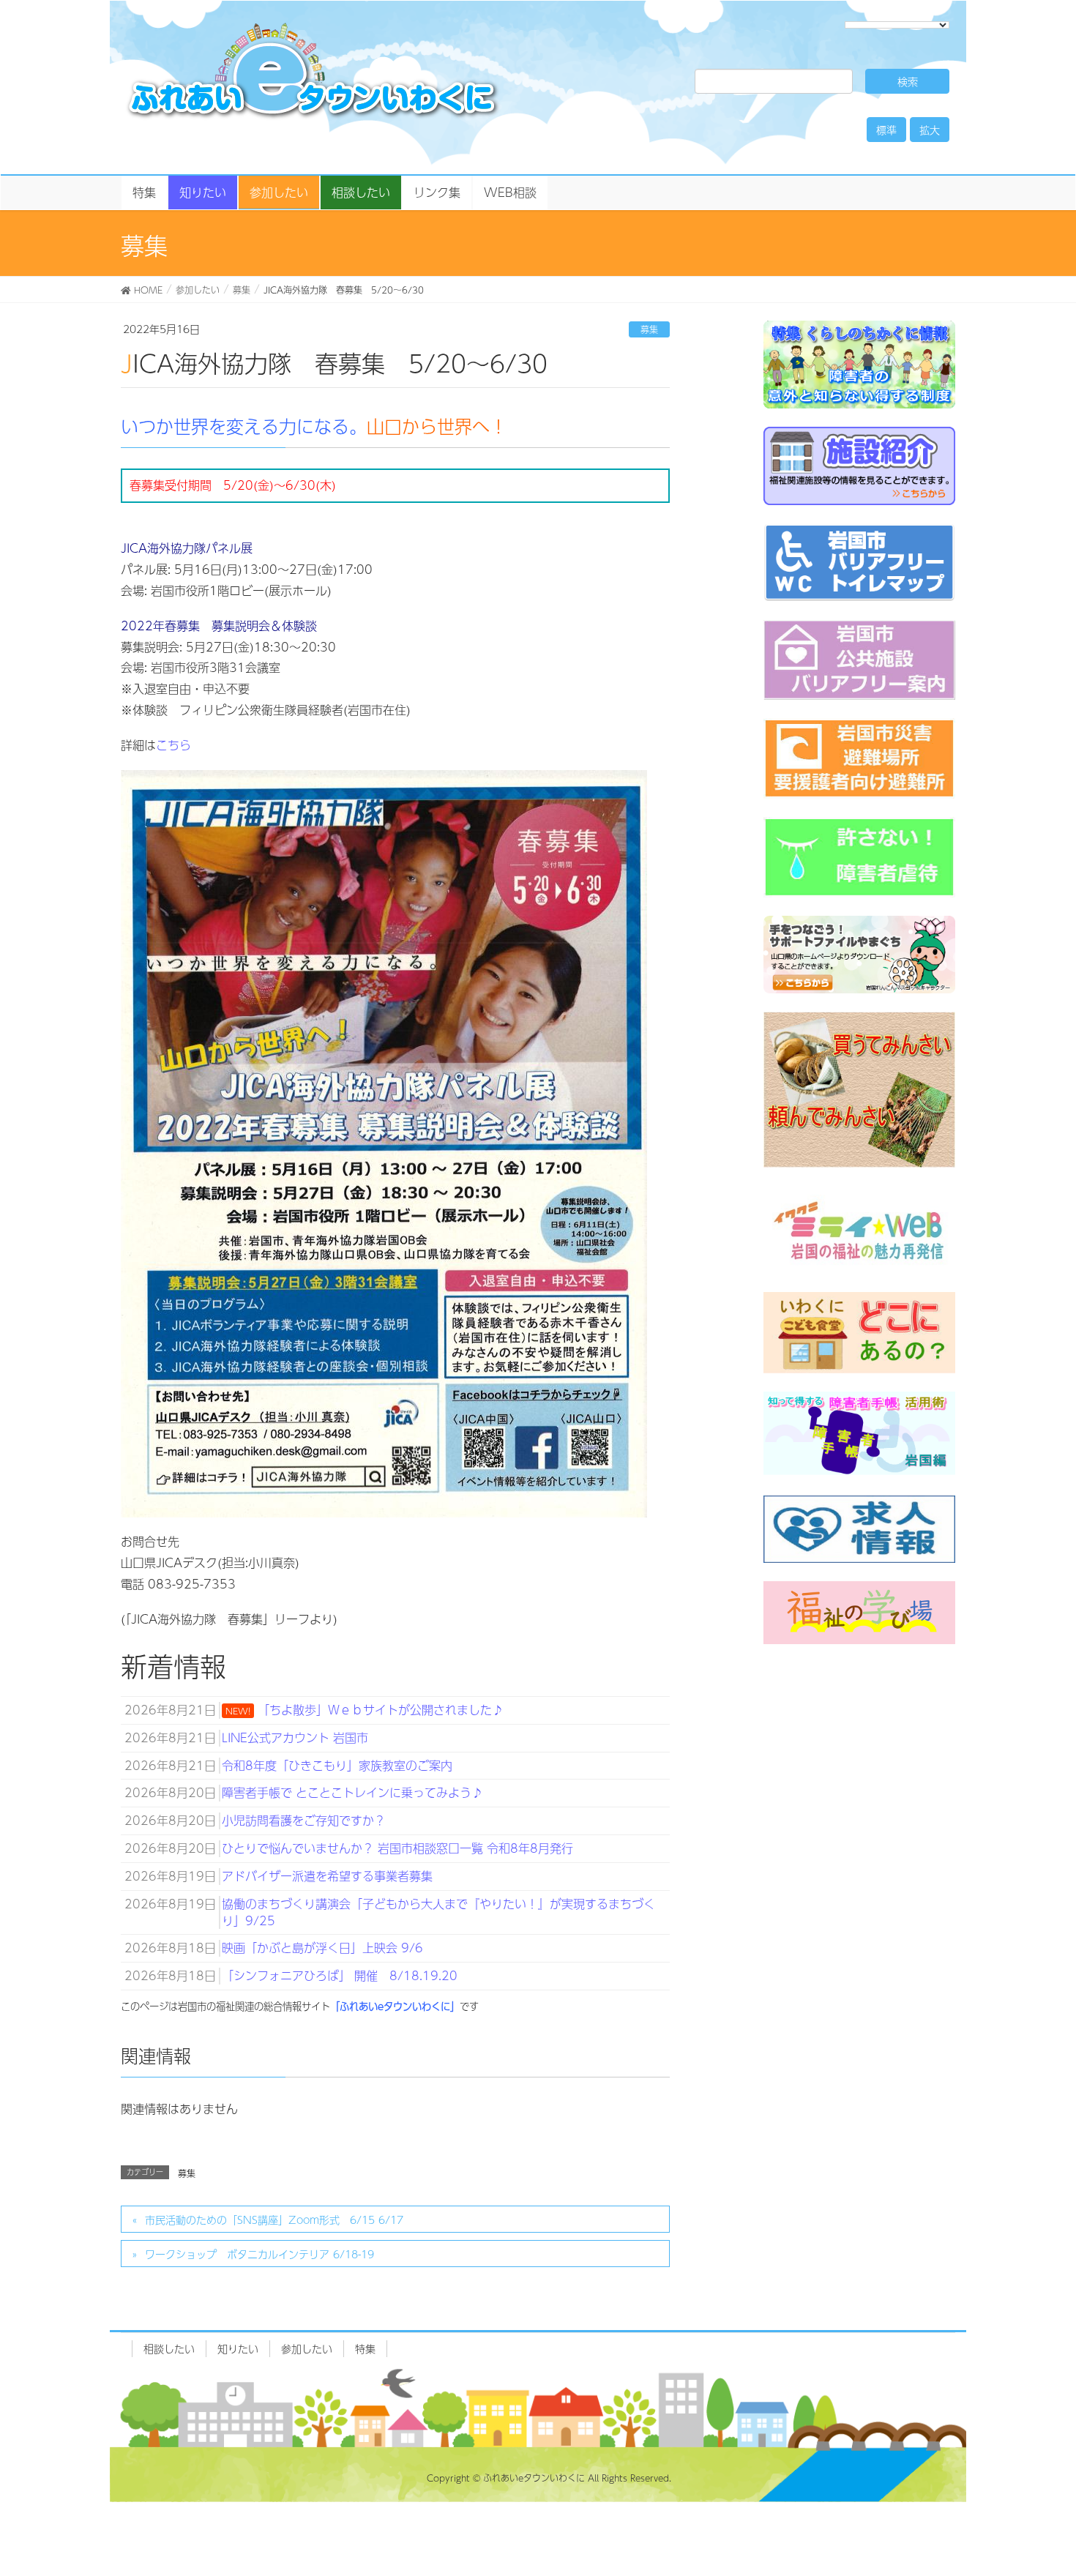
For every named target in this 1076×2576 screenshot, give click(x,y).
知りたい (238, 2348)
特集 (365, 2348)
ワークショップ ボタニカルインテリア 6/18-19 (259, 2254)
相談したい (169, 2348)
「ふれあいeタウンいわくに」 (395, 2006)
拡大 (930, 130)
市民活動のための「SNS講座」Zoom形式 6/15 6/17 (274, 2220)
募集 (649, 329)
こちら (173, 745)
